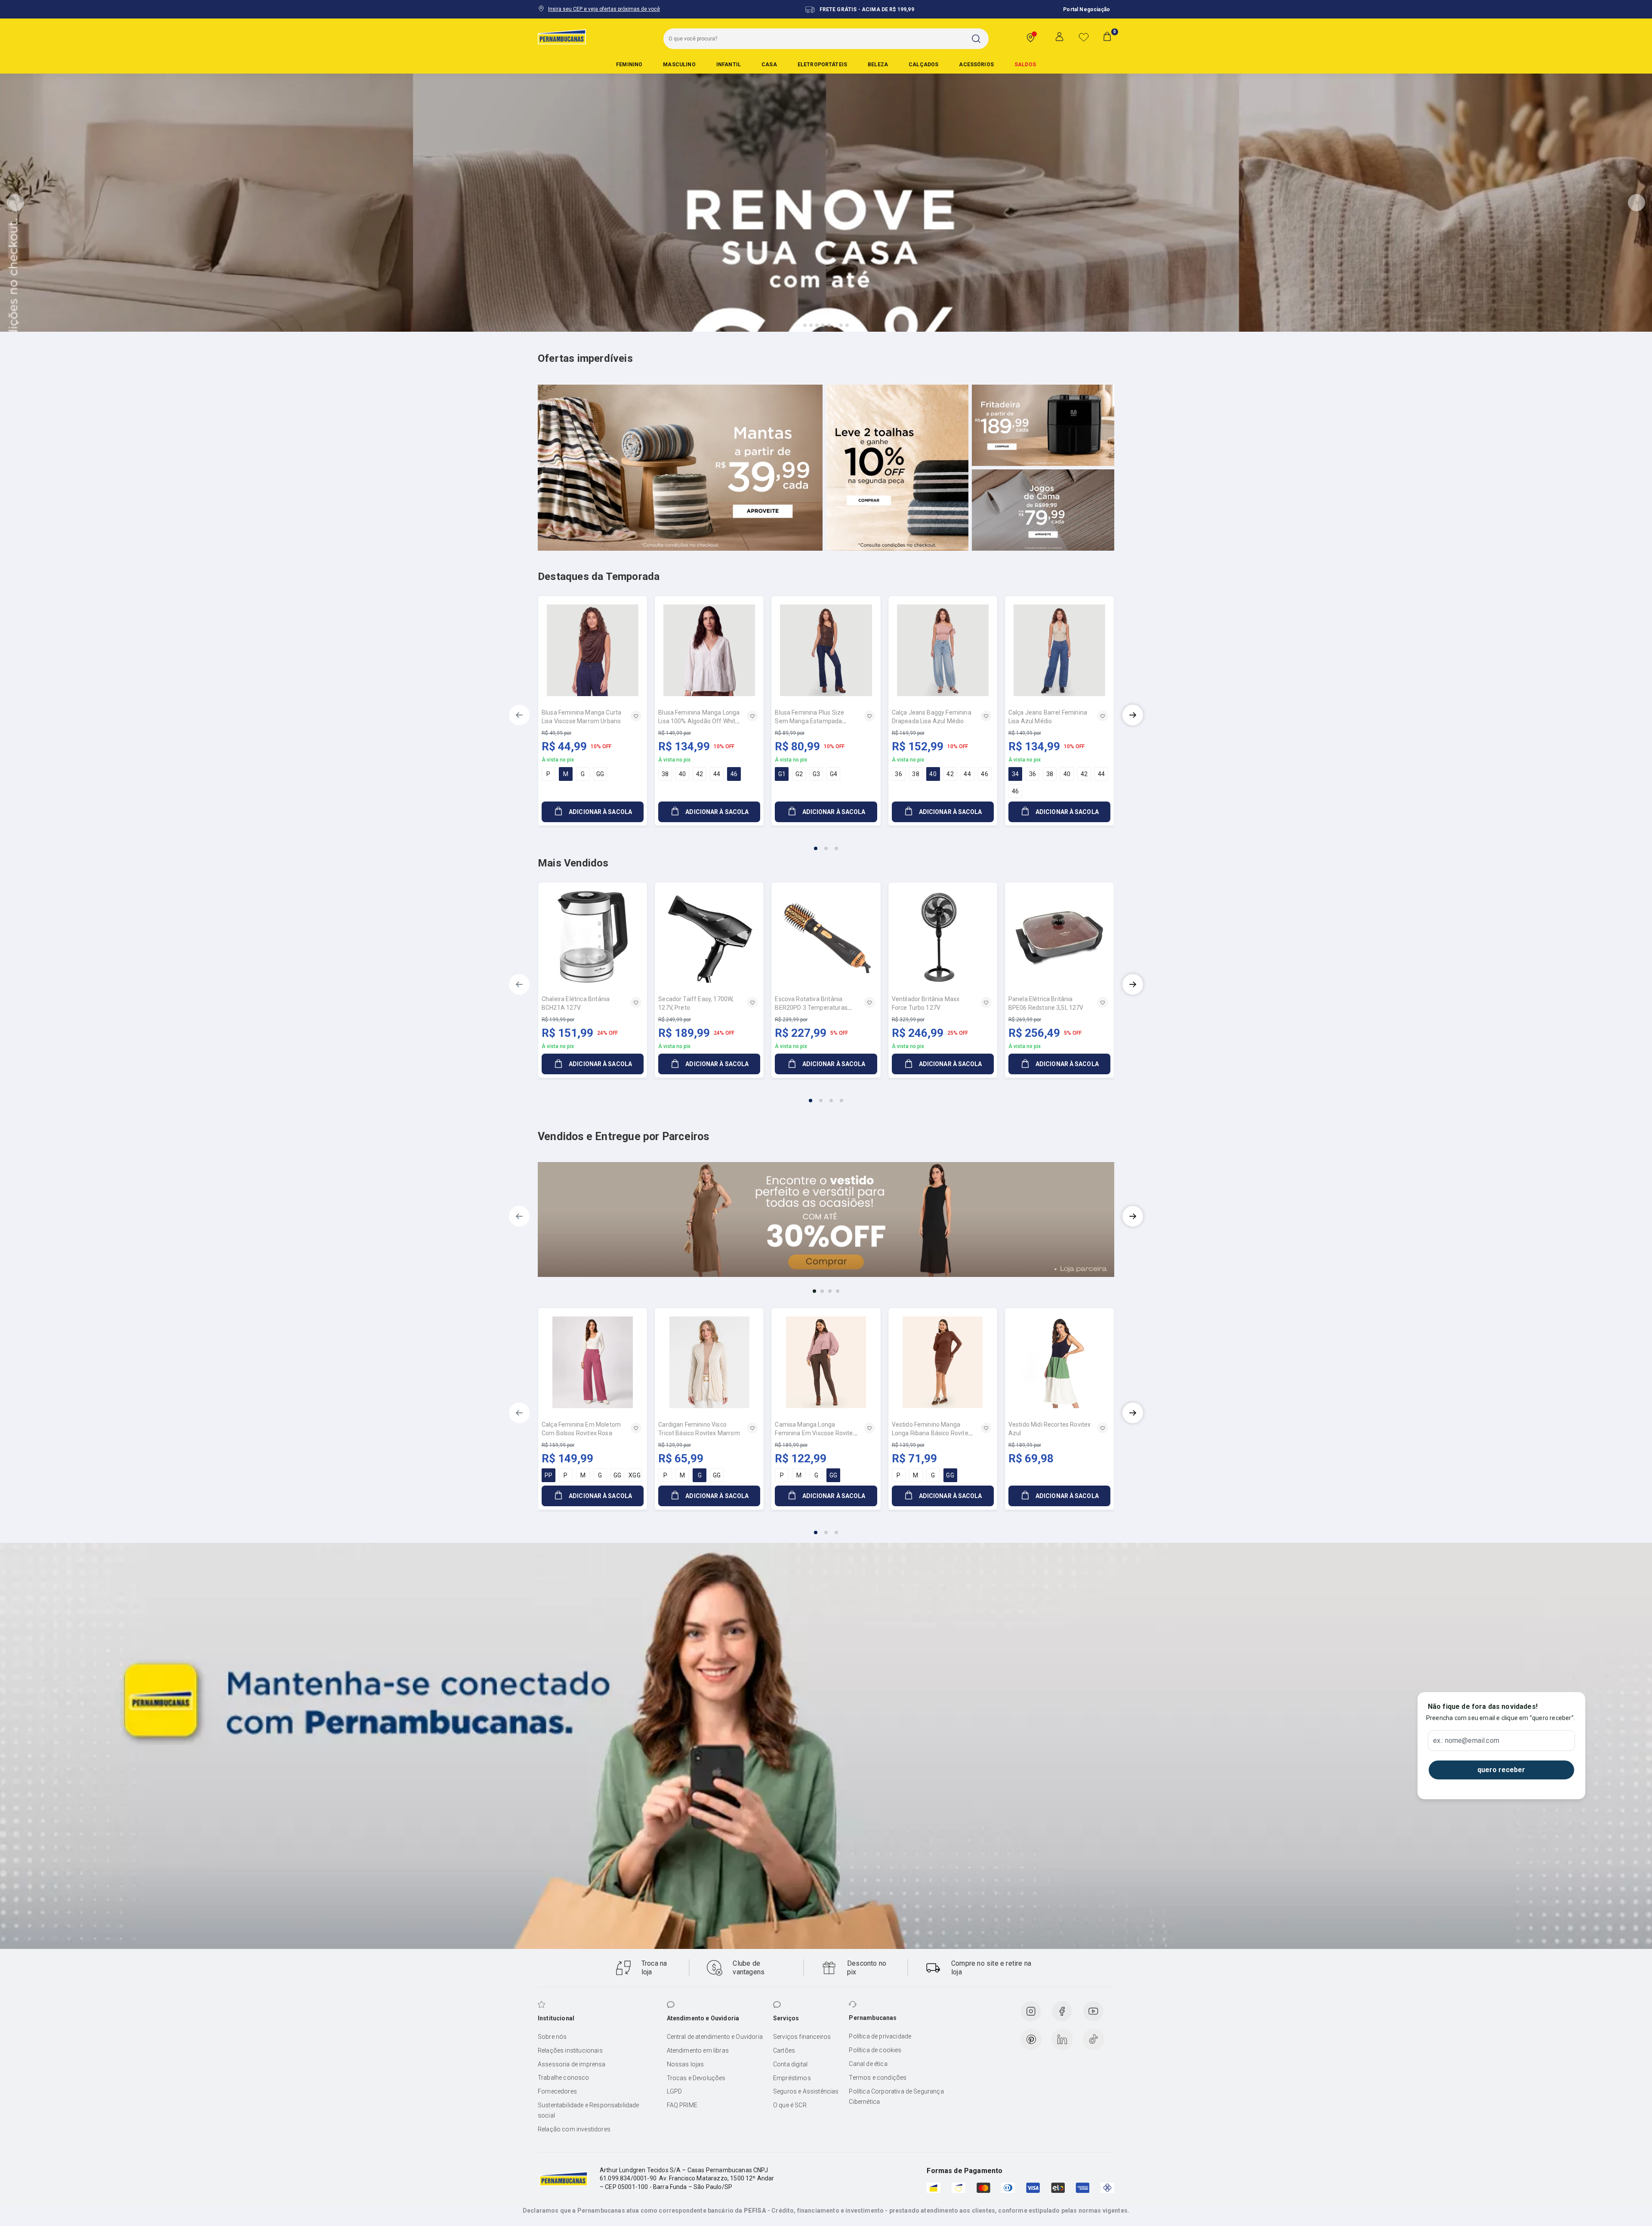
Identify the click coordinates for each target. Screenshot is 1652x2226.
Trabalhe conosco (564, 2078)
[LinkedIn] (1062, 2039)
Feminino (629, 65)
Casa (769, 65)
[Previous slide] (15, 203)
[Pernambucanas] (562, 37)
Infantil (729, 65)
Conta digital (790, 2064)
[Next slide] (1637, 203)
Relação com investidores (574, 2129)
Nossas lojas (686, 2064)
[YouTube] (1093, 2011)
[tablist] (826, 843)
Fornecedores (557, 2091)
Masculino (679, 65)
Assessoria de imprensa (572, 2064)
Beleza (878, 65)
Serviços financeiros (802, 2037)
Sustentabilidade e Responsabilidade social (589, 2110)
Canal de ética (868, 2064)
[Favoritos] (1084, 37)
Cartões (784, 2050)
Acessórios (976, 65)
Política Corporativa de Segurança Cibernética (896, 2097)
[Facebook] (1062, 2011)
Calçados (923, 65)
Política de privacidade (880, 2036)
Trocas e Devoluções (696, 2078)
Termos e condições (878, 2078)
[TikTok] (1094, 2039)
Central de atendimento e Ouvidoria (715, 2037)
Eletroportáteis (822, 65)
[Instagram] (1031, 2011)
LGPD (675, 2091)
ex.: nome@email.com (1466, 1741)
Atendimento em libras (698, 2050)
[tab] (805, 325)
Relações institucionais (570, 2050)
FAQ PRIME (682, 2105)
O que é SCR (790, 2105)
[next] (1133, 715)
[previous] (519, 715)
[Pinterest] (1031, 2039)
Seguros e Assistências (806, 2091)
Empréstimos (792, 2078)
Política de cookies (875, 2050)
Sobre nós (552, 2037)
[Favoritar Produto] (636, 716)
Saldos (1025, 65)
